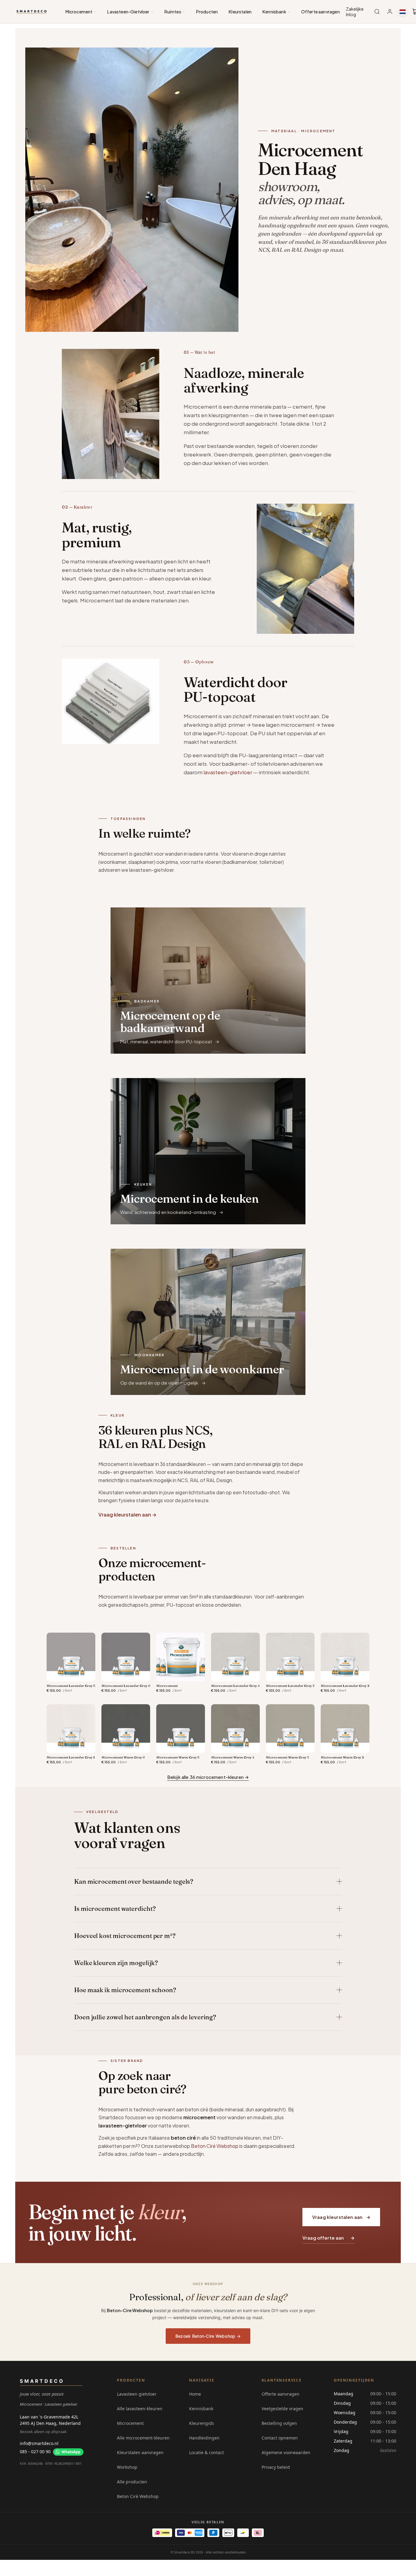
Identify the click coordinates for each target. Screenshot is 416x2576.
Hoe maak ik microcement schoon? (125, 1990)
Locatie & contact (206, 2452)
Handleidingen (204, 2438)
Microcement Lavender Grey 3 (290, 1686)
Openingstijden (354, 2380)
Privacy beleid (276, 2467)
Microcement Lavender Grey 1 (71, 1757)
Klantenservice (282, 2380)
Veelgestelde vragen (282, 2409)
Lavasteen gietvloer (137, 2394)
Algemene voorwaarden (286, 2452)
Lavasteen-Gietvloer (128, 12)
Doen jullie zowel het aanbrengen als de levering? (145, 2017)
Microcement (79, 12)
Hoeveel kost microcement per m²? (125, 1936)
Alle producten (132, 2482)
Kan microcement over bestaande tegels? (134, 1881)
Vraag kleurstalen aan (337, 2217)
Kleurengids (202, 2423)
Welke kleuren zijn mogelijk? (116, 1963)
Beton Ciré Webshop (215, 2146)
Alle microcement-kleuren (143, 2438)
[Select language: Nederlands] (403, 12)
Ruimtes (173, 12)
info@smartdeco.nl (39, 2443)
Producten (207, 12)
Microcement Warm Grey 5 (178, 1757)
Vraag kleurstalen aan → (127, 1515)
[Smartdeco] (32, 12)
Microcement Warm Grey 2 (342, 1757)
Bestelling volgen (279, 2423)
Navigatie (202, 2380)
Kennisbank (274, 12)
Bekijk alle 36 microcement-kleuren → (208, 1777)
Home (195, 2394)
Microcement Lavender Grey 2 (345, 1686)
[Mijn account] (390, 12)
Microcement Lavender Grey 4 (235, 1686)
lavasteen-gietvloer (228, 772)
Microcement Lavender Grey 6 (126, 1686)
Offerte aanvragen (321, 12)
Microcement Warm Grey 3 (287, 1757)
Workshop (127, 2467)
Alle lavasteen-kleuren (140, 2409)
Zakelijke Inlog (355, 12)
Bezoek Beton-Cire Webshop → (208, 2336)
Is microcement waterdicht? (115, 1909)
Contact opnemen (280, 2438)
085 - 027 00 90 (35, 2452)
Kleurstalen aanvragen (140, 2452)
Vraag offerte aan (323, 2238)
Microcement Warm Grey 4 (233, 1757)
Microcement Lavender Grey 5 (71, 1686)
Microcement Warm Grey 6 (123, 1757)
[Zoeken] (377, 12)
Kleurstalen (240, 12)
